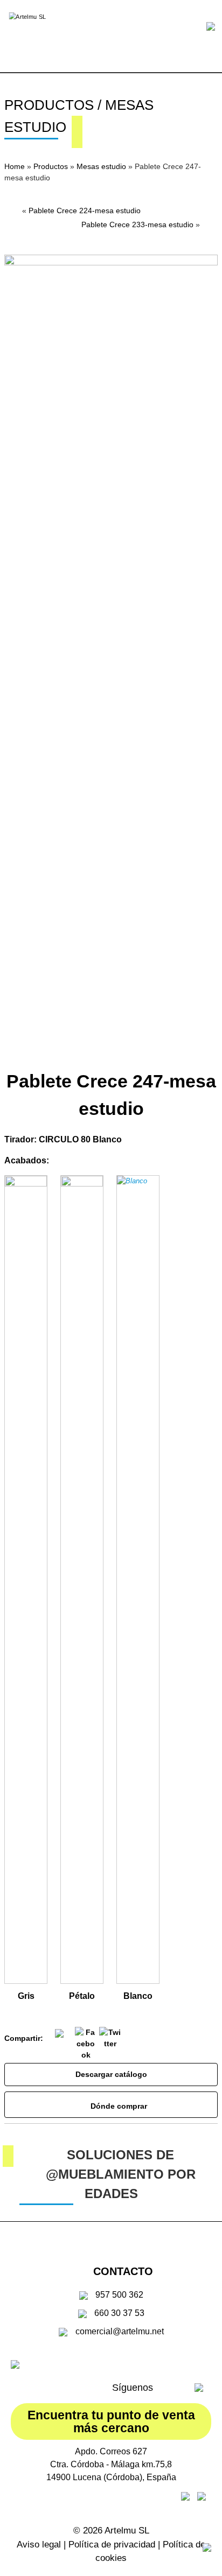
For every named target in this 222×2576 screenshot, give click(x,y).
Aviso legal (39, 2545)
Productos (51, 166)
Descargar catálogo (111, 2074)
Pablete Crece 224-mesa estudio (85, 210)
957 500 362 (119, 2295)
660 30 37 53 (119, 2313)
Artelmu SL (127, 2531)
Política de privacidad (112, 2545)
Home (15, 166)
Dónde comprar (117, 2106)
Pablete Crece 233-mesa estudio (137, 224)
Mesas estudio (101, 166)
